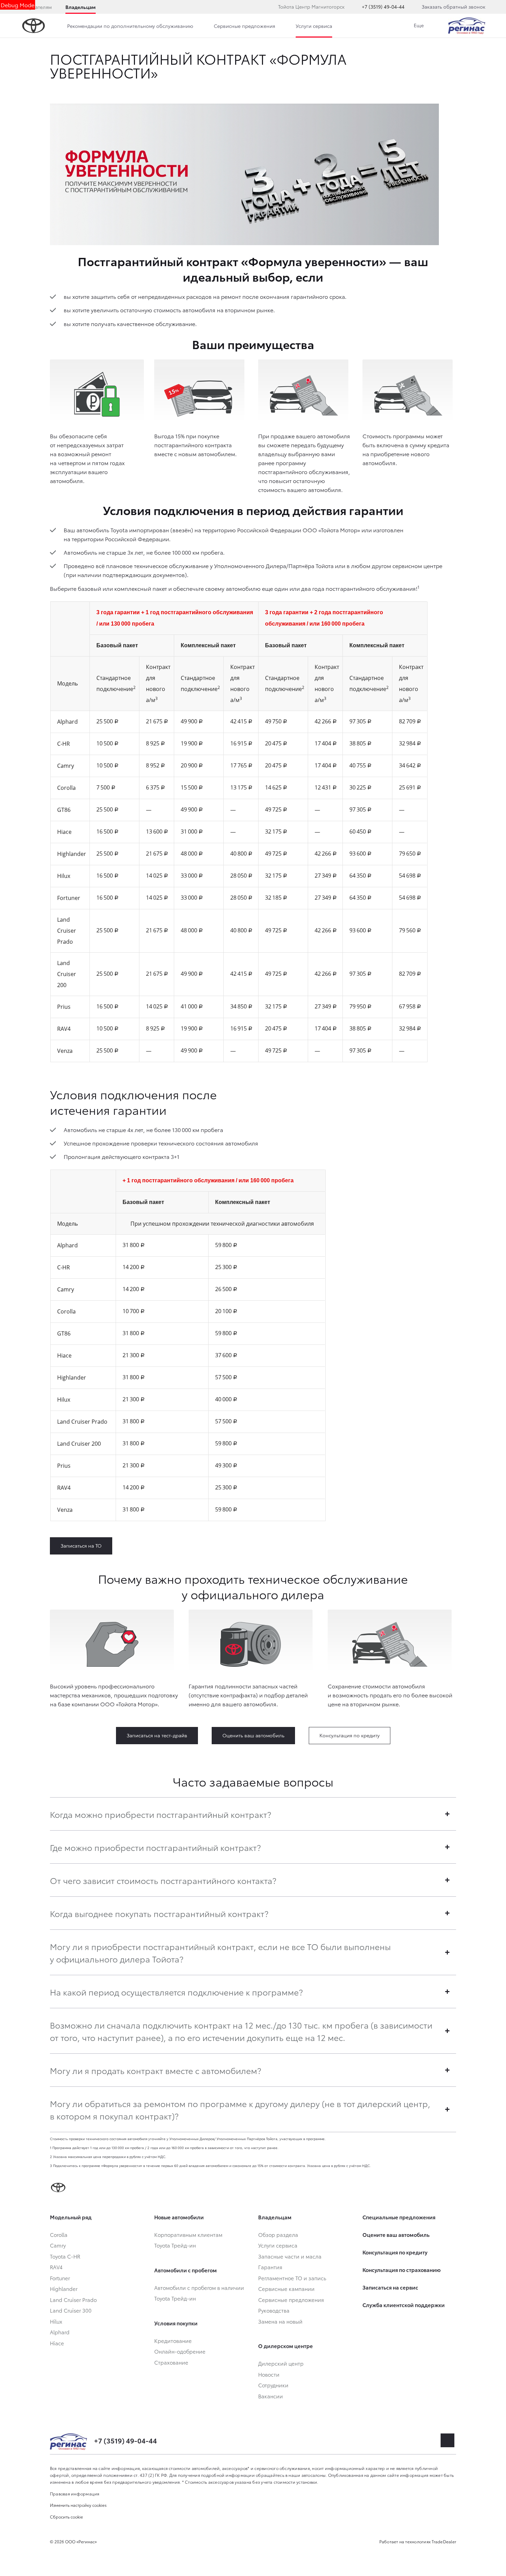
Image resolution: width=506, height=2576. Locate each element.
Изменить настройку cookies (78, 2505)
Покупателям (36, 7)
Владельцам (81, 7)
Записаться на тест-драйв (157, 1735)
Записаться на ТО (81, 1546)
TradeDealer (444, 2541)
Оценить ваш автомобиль (253, 1735)
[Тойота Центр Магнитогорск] (467, 26)
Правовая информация (75, 2494)
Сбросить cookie (66, 2517)
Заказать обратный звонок (454, 7)
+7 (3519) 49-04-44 (383, 7)
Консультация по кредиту (350, 1735)
